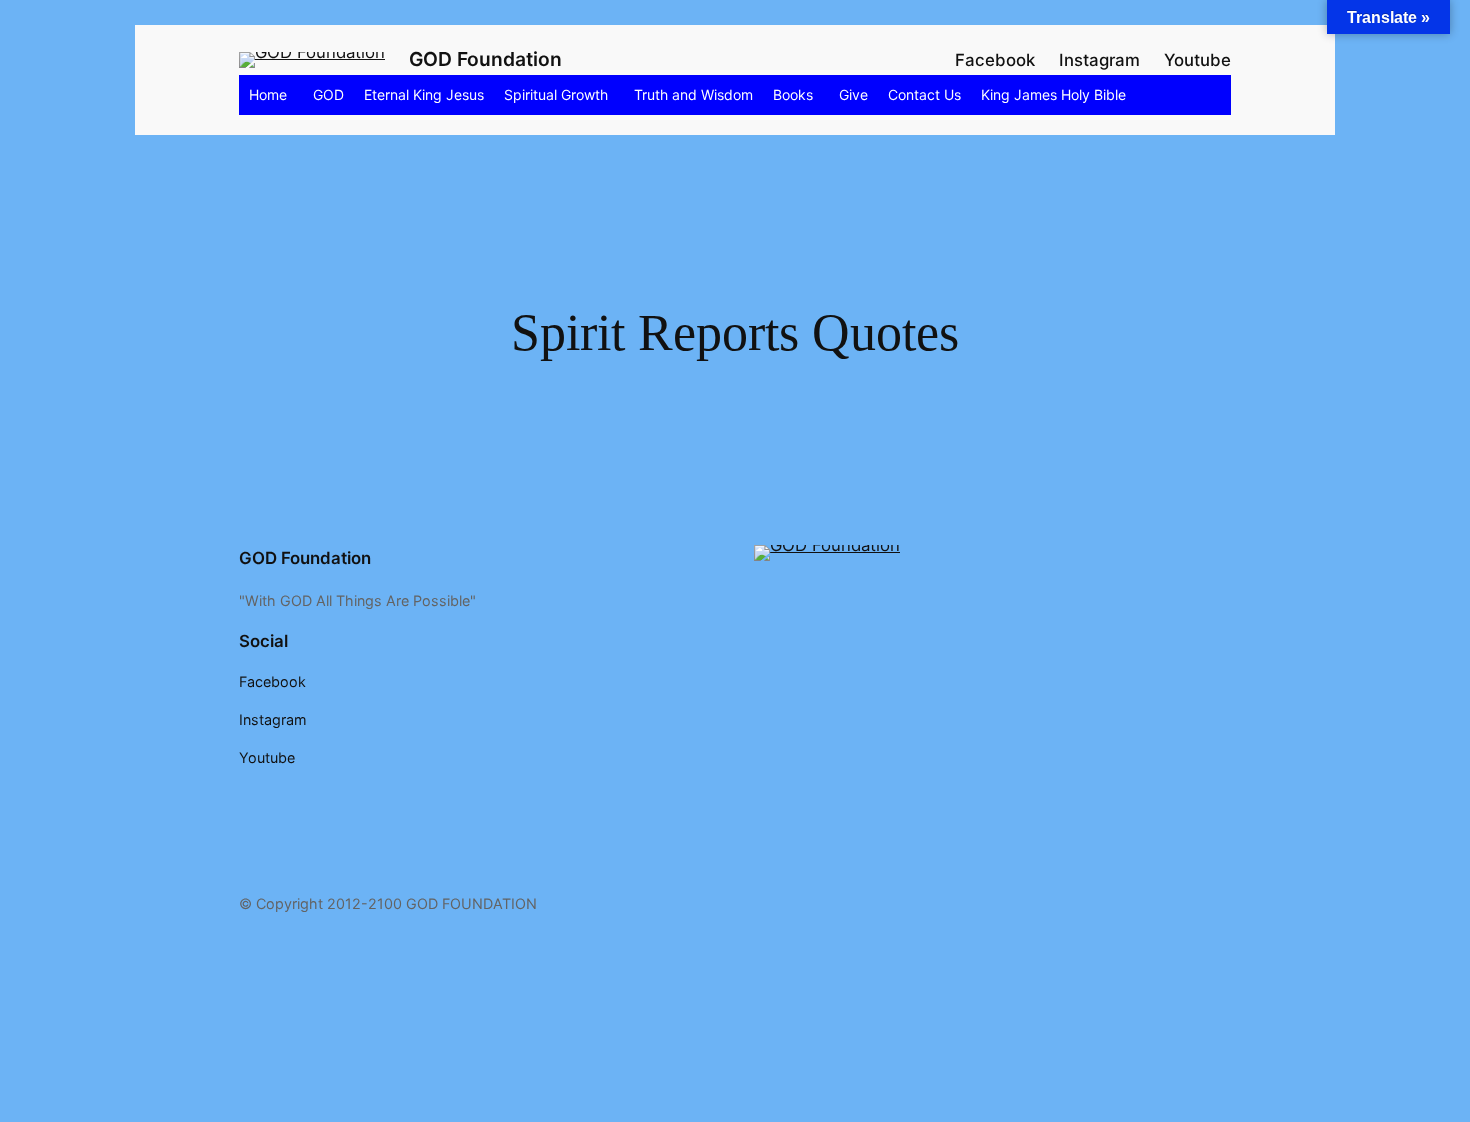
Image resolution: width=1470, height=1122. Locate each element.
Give (853, 94)
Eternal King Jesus (424, 94)
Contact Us (924, 94)
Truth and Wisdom (693, 94)
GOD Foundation (485, 59)
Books (793, 94)
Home (268, 94)
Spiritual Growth (556, 94)
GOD (328, 94)
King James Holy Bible (1053, 94)
